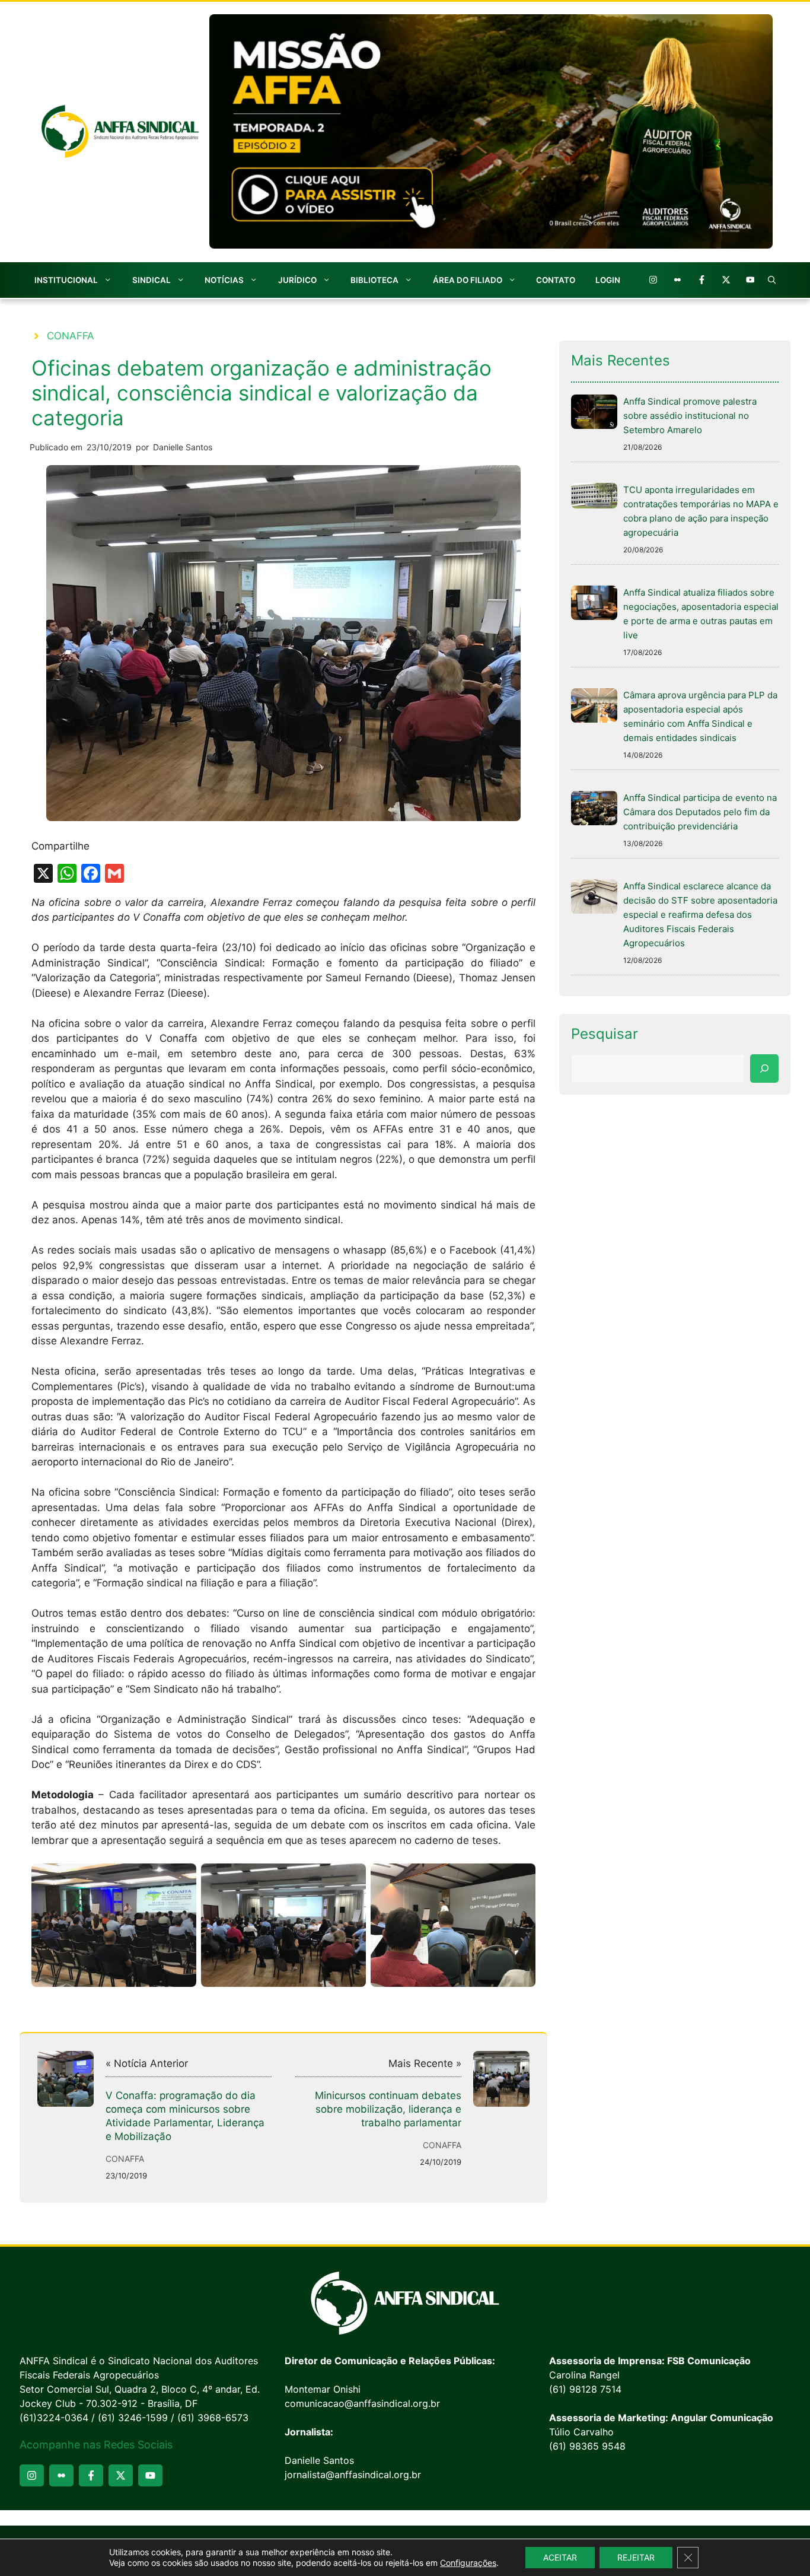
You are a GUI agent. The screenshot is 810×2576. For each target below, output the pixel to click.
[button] (772, 280)
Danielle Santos (183, 447)
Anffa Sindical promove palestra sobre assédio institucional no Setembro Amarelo (690, 416)
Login (608, 280)
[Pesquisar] (764, 1068)
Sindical (152, 280)
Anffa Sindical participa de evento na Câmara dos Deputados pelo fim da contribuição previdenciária (700, 812)
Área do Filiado (468, 280)
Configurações (468, 2563)
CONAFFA (71, 336)
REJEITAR (636, 2557)
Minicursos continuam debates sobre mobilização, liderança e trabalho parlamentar (388, 2109)
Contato (556, 280)
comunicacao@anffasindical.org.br (362, 2403)
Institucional (66, 280)
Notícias (224, 280)
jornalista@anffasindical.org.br (353, 2475)
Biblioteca (374, 280)
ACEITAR (560, 2557)
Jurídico (297, 280)
